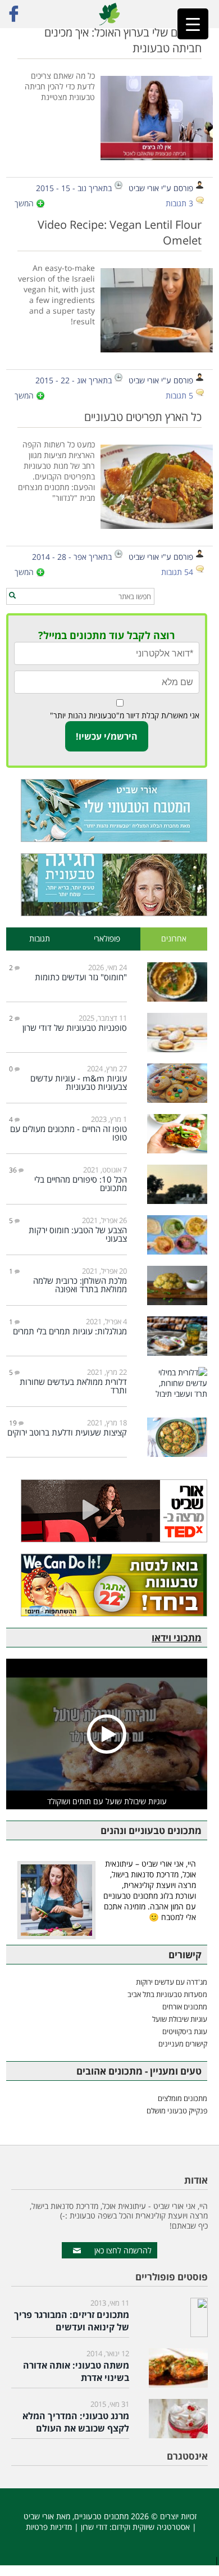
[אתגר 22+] (107, 1585)
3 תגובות (179, 203)
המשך (24, 203)
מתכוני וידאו (177, 1638)
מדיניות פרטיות (49, 2527)
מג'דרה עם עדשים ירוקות (172, 1982)
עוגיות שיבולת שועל (180, 2019)
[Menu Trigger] (193, 24)
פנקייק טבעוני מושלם (177, 2111)
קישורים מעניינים (183, 2044)
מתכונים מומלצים (182, 2098)
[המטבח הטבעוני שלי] (107, 811)
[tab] (174, 939)
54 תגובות (177, 572)
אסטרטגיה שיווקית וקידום (151, 2527)
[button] (12, 596)
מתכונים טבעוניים (101, 2516)
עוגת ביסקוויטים (185, 2031)
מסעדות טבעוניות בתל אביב (167, 1994)
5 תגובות (179, 395)
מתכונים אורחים (185, 2007)
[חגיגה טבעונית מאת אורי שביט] (107, 885)
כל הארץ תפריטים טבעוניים (143, 416)
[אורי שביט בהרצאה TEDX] (107, 1511)
